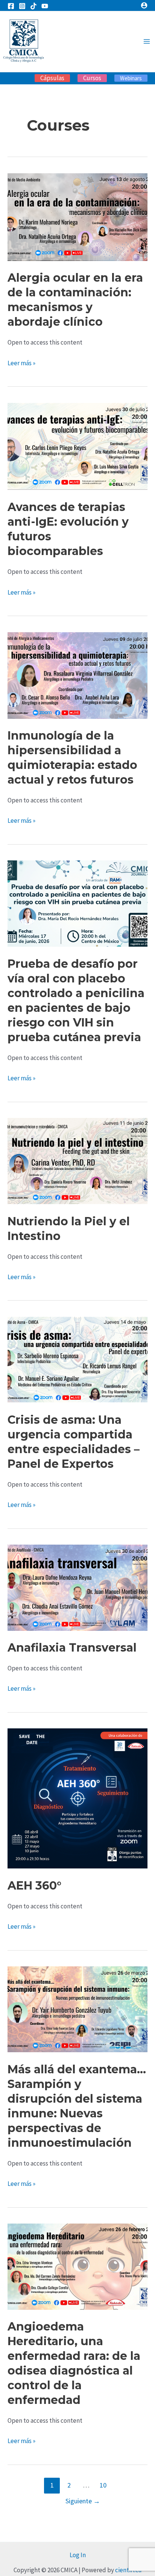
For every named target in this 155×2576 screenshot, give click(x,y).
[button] (52, 78)
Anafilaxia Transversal (72, 1648)
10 (103, 2485)
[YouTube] (45, 6)
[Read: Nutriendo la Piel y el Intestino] (77, 1161)
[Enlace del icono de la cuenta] (144, 5)
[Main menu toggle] (147, 42)
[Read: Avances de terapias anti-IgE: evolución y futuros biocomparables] (77, 446)
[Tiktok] (33, 6)
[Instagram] (22, 6)
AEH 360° (34, 1886)
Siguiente (83, 2501)
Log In (78, 2555)
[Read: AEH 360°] (77, 1798)
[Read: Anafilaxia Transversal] (77, 1587)
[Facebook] (11, 6)
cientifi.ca (128, 2570)
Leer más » (21, 362)
